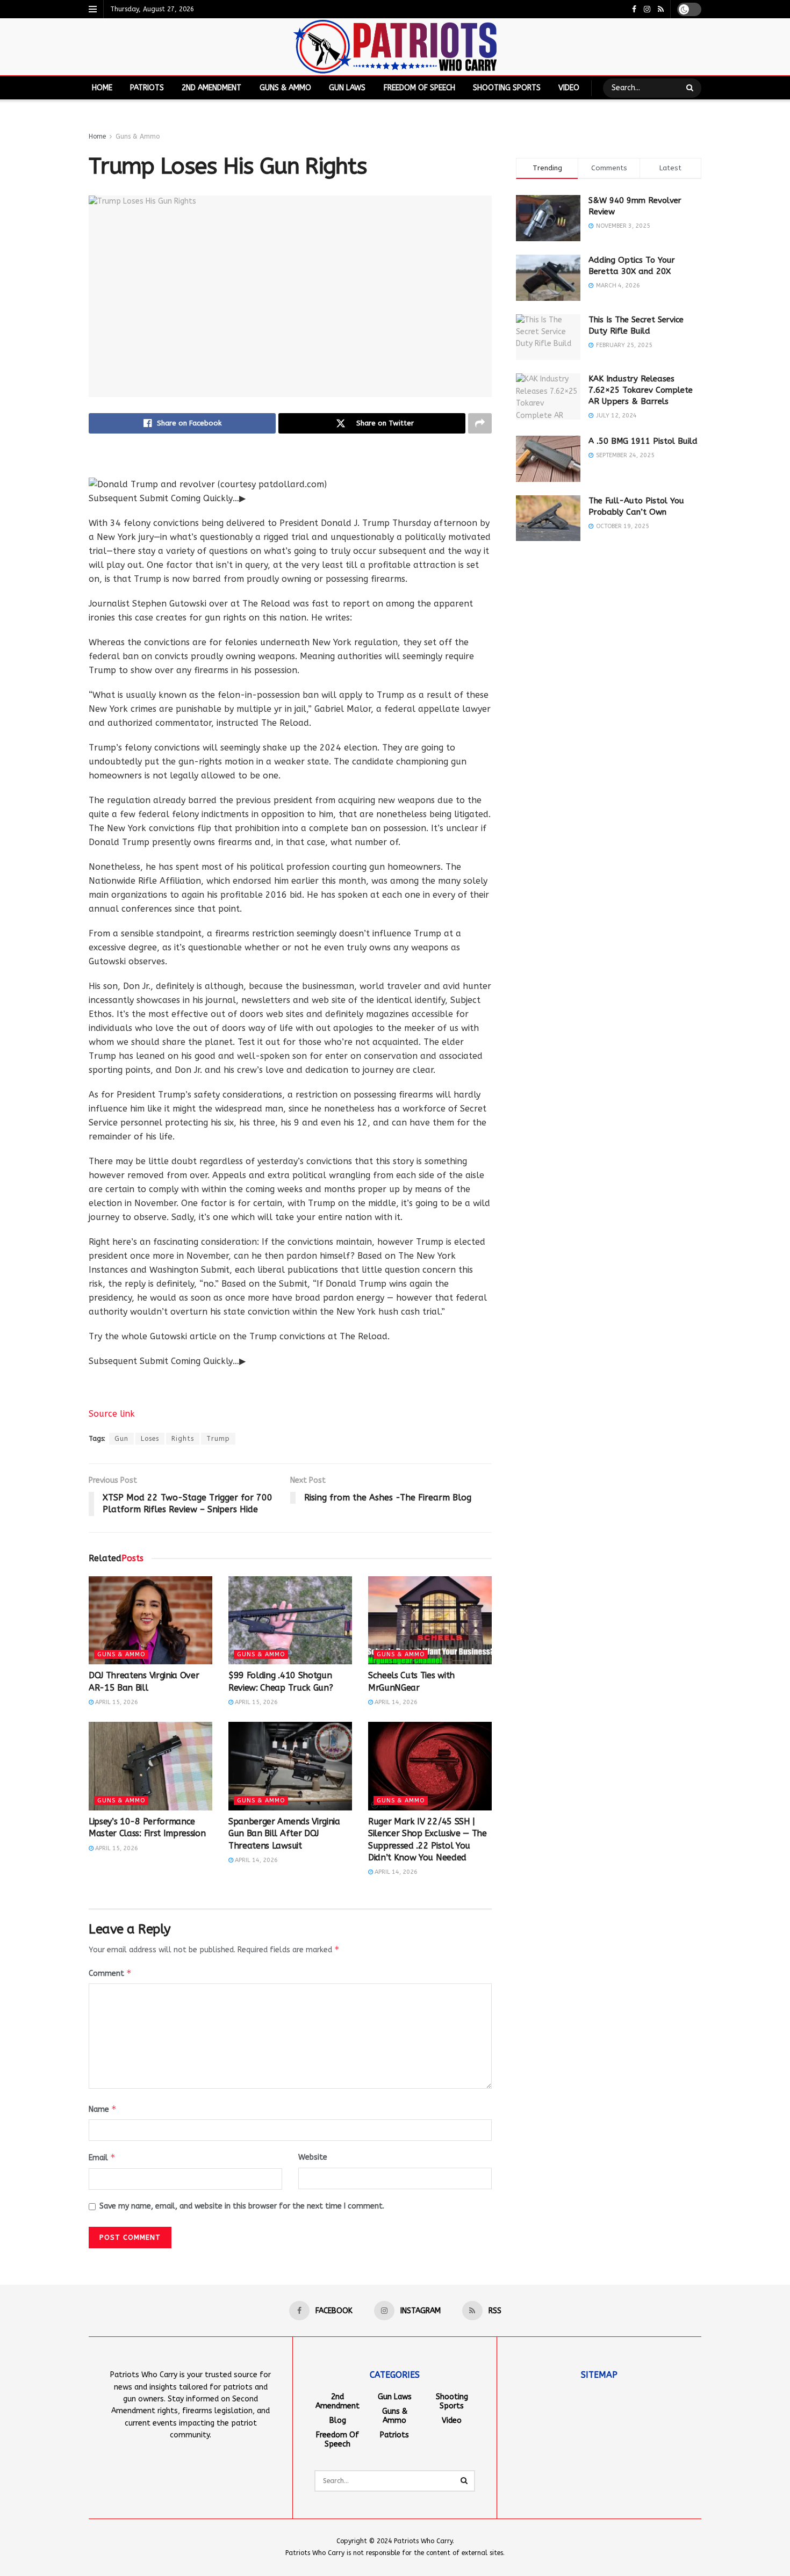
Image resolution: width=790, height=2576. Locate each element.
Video (569, 88)
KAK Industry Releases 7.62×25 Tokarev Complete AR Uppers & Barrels (641, 390)
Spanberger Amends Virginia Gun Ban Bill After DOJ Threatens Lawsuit (284, 1834)
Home (102, 88)
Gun (121, 1439)
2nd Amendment (211, 88)
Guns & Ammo (285, 88)
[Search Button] (691, 88)
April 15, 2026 (116, 1702)
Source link (112, 1414)
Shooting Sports (507, 88)
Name (103, 2109)
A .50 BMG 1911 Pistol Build (643, 441)
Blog (338, 2420)
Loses (150, 1439)
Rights (183, 1439)
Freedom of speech (419, 88)
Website (313, 2157)
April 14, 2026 (395, 1702)
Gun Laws (347, 88)
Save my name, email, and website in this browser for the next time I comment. (242, 2206)
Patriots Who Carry (423, 2541)
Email (102, 2157)
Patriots (147, 88)
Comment (110, 1973)
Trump (218, 1439)
